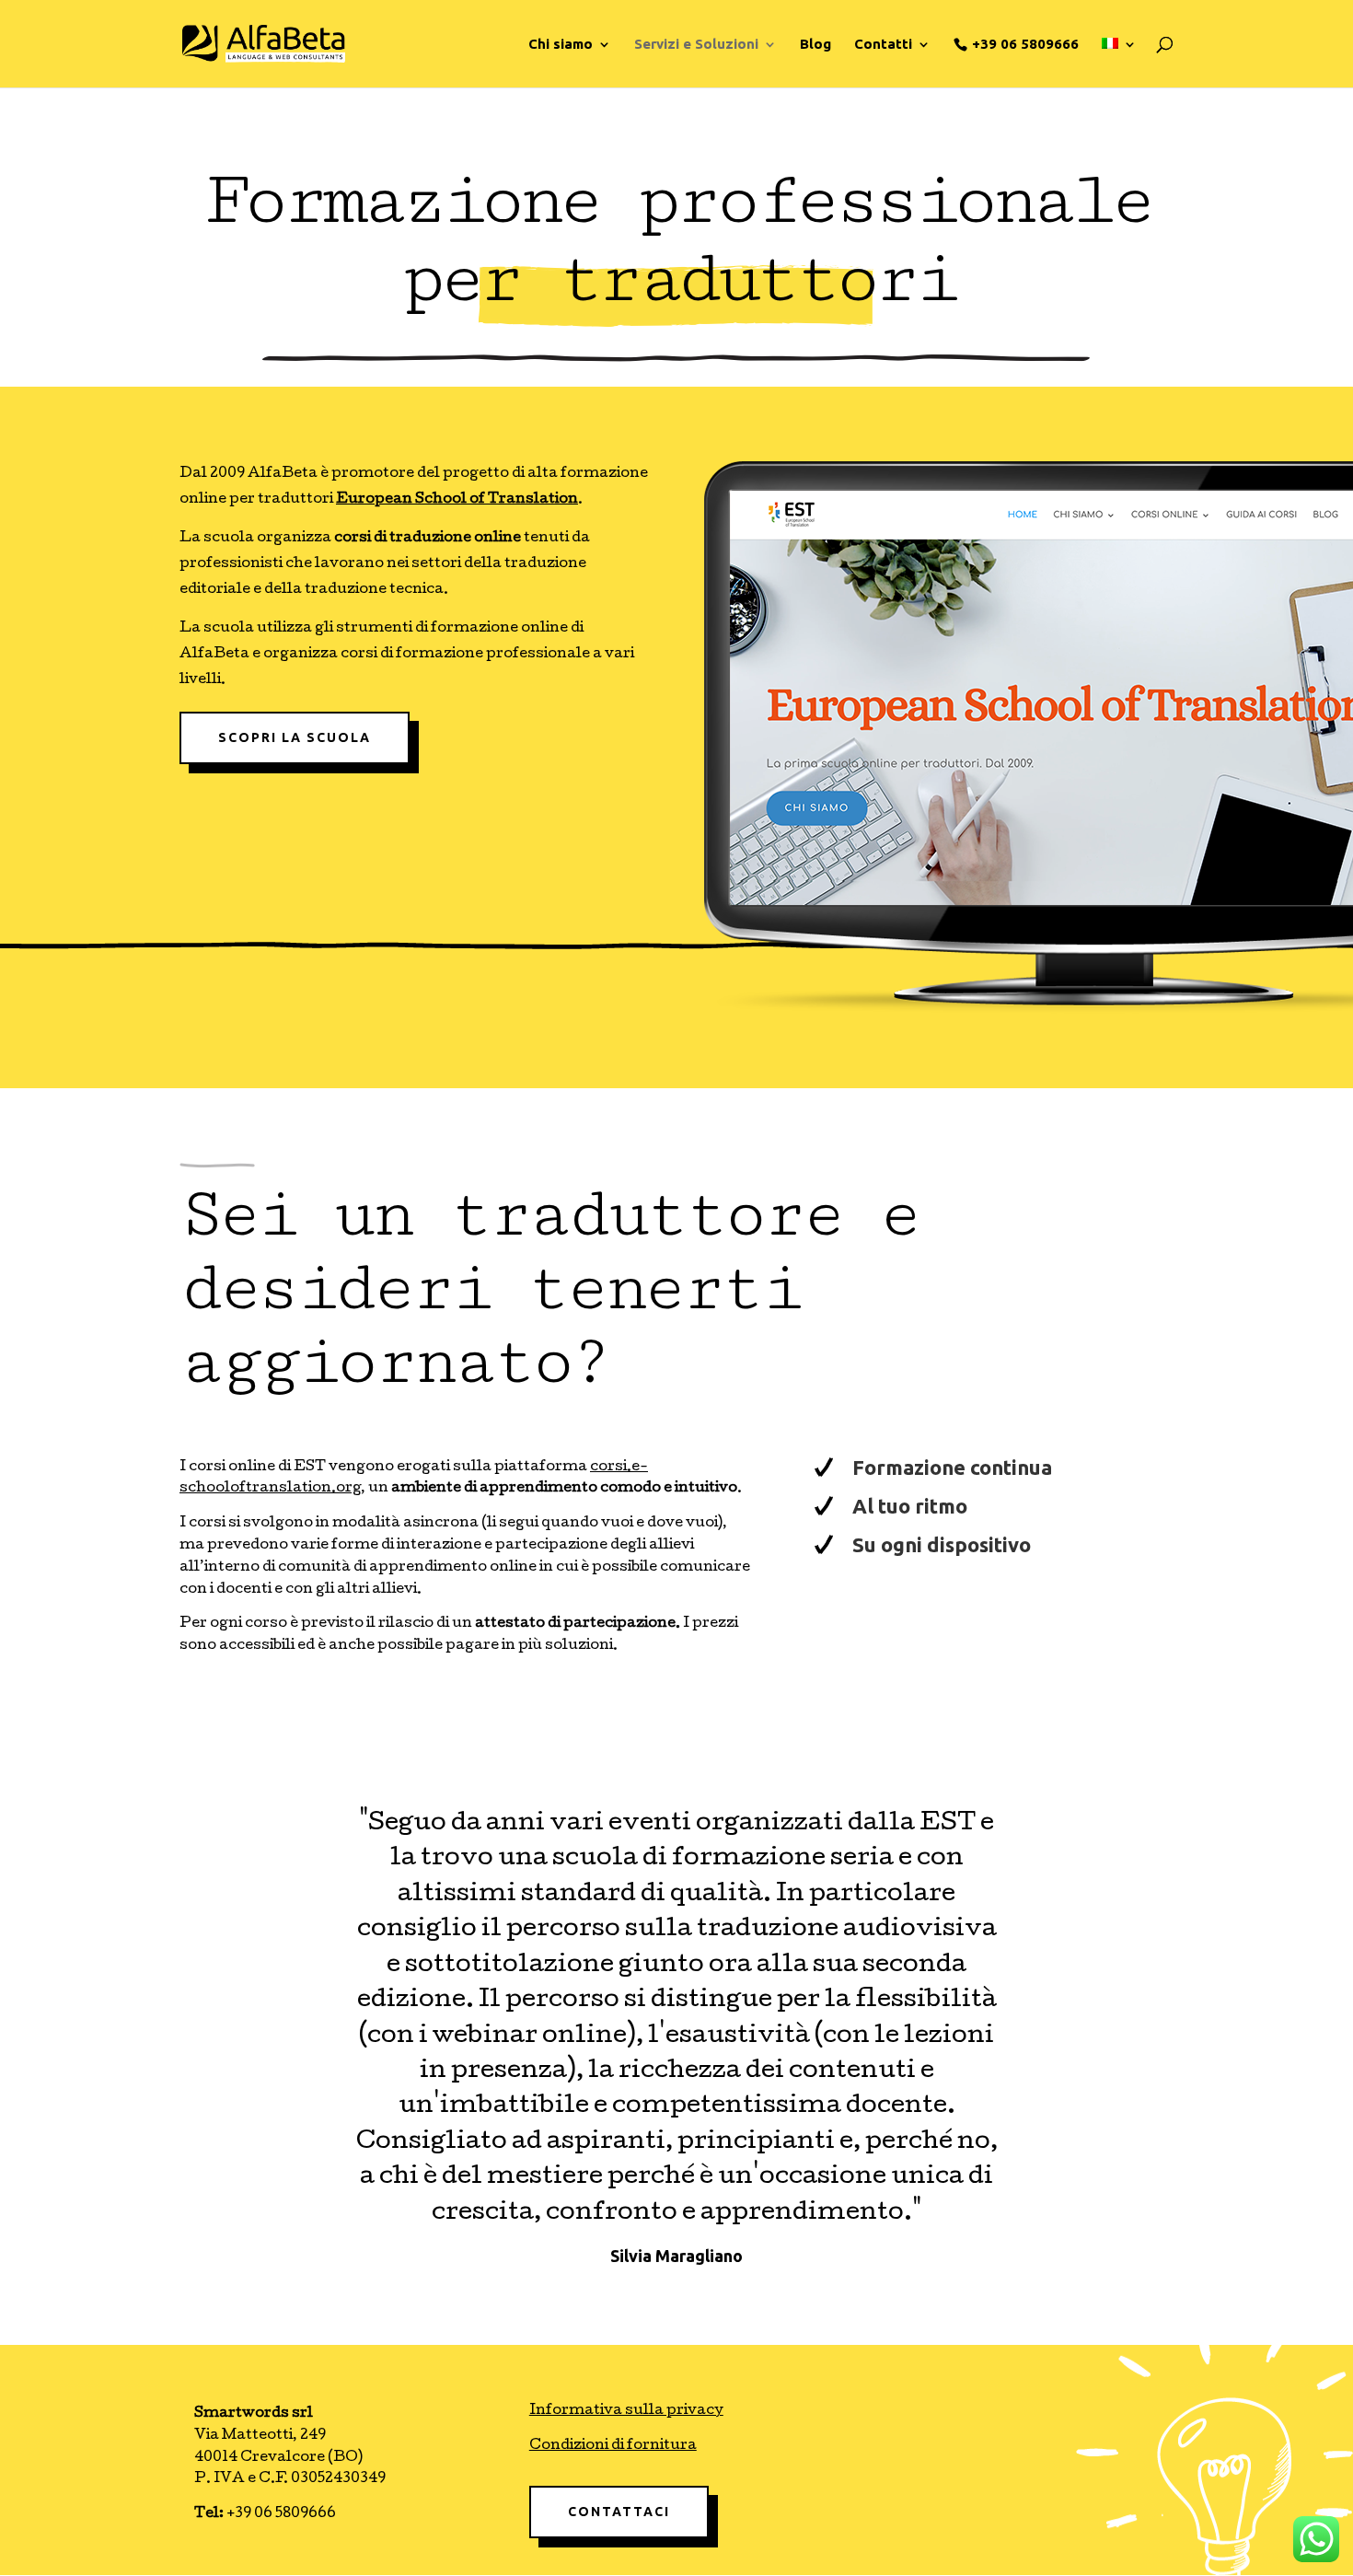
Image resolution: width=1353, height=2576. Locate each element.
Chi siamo (561, 45)
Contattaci (619, 2512)
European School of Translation (457, 500)
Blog (815, 45)
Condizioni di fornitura (613, 2446)
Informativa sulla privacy (626, 2411)
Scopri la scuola (295, 737)
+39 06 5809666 (1025, 44)
